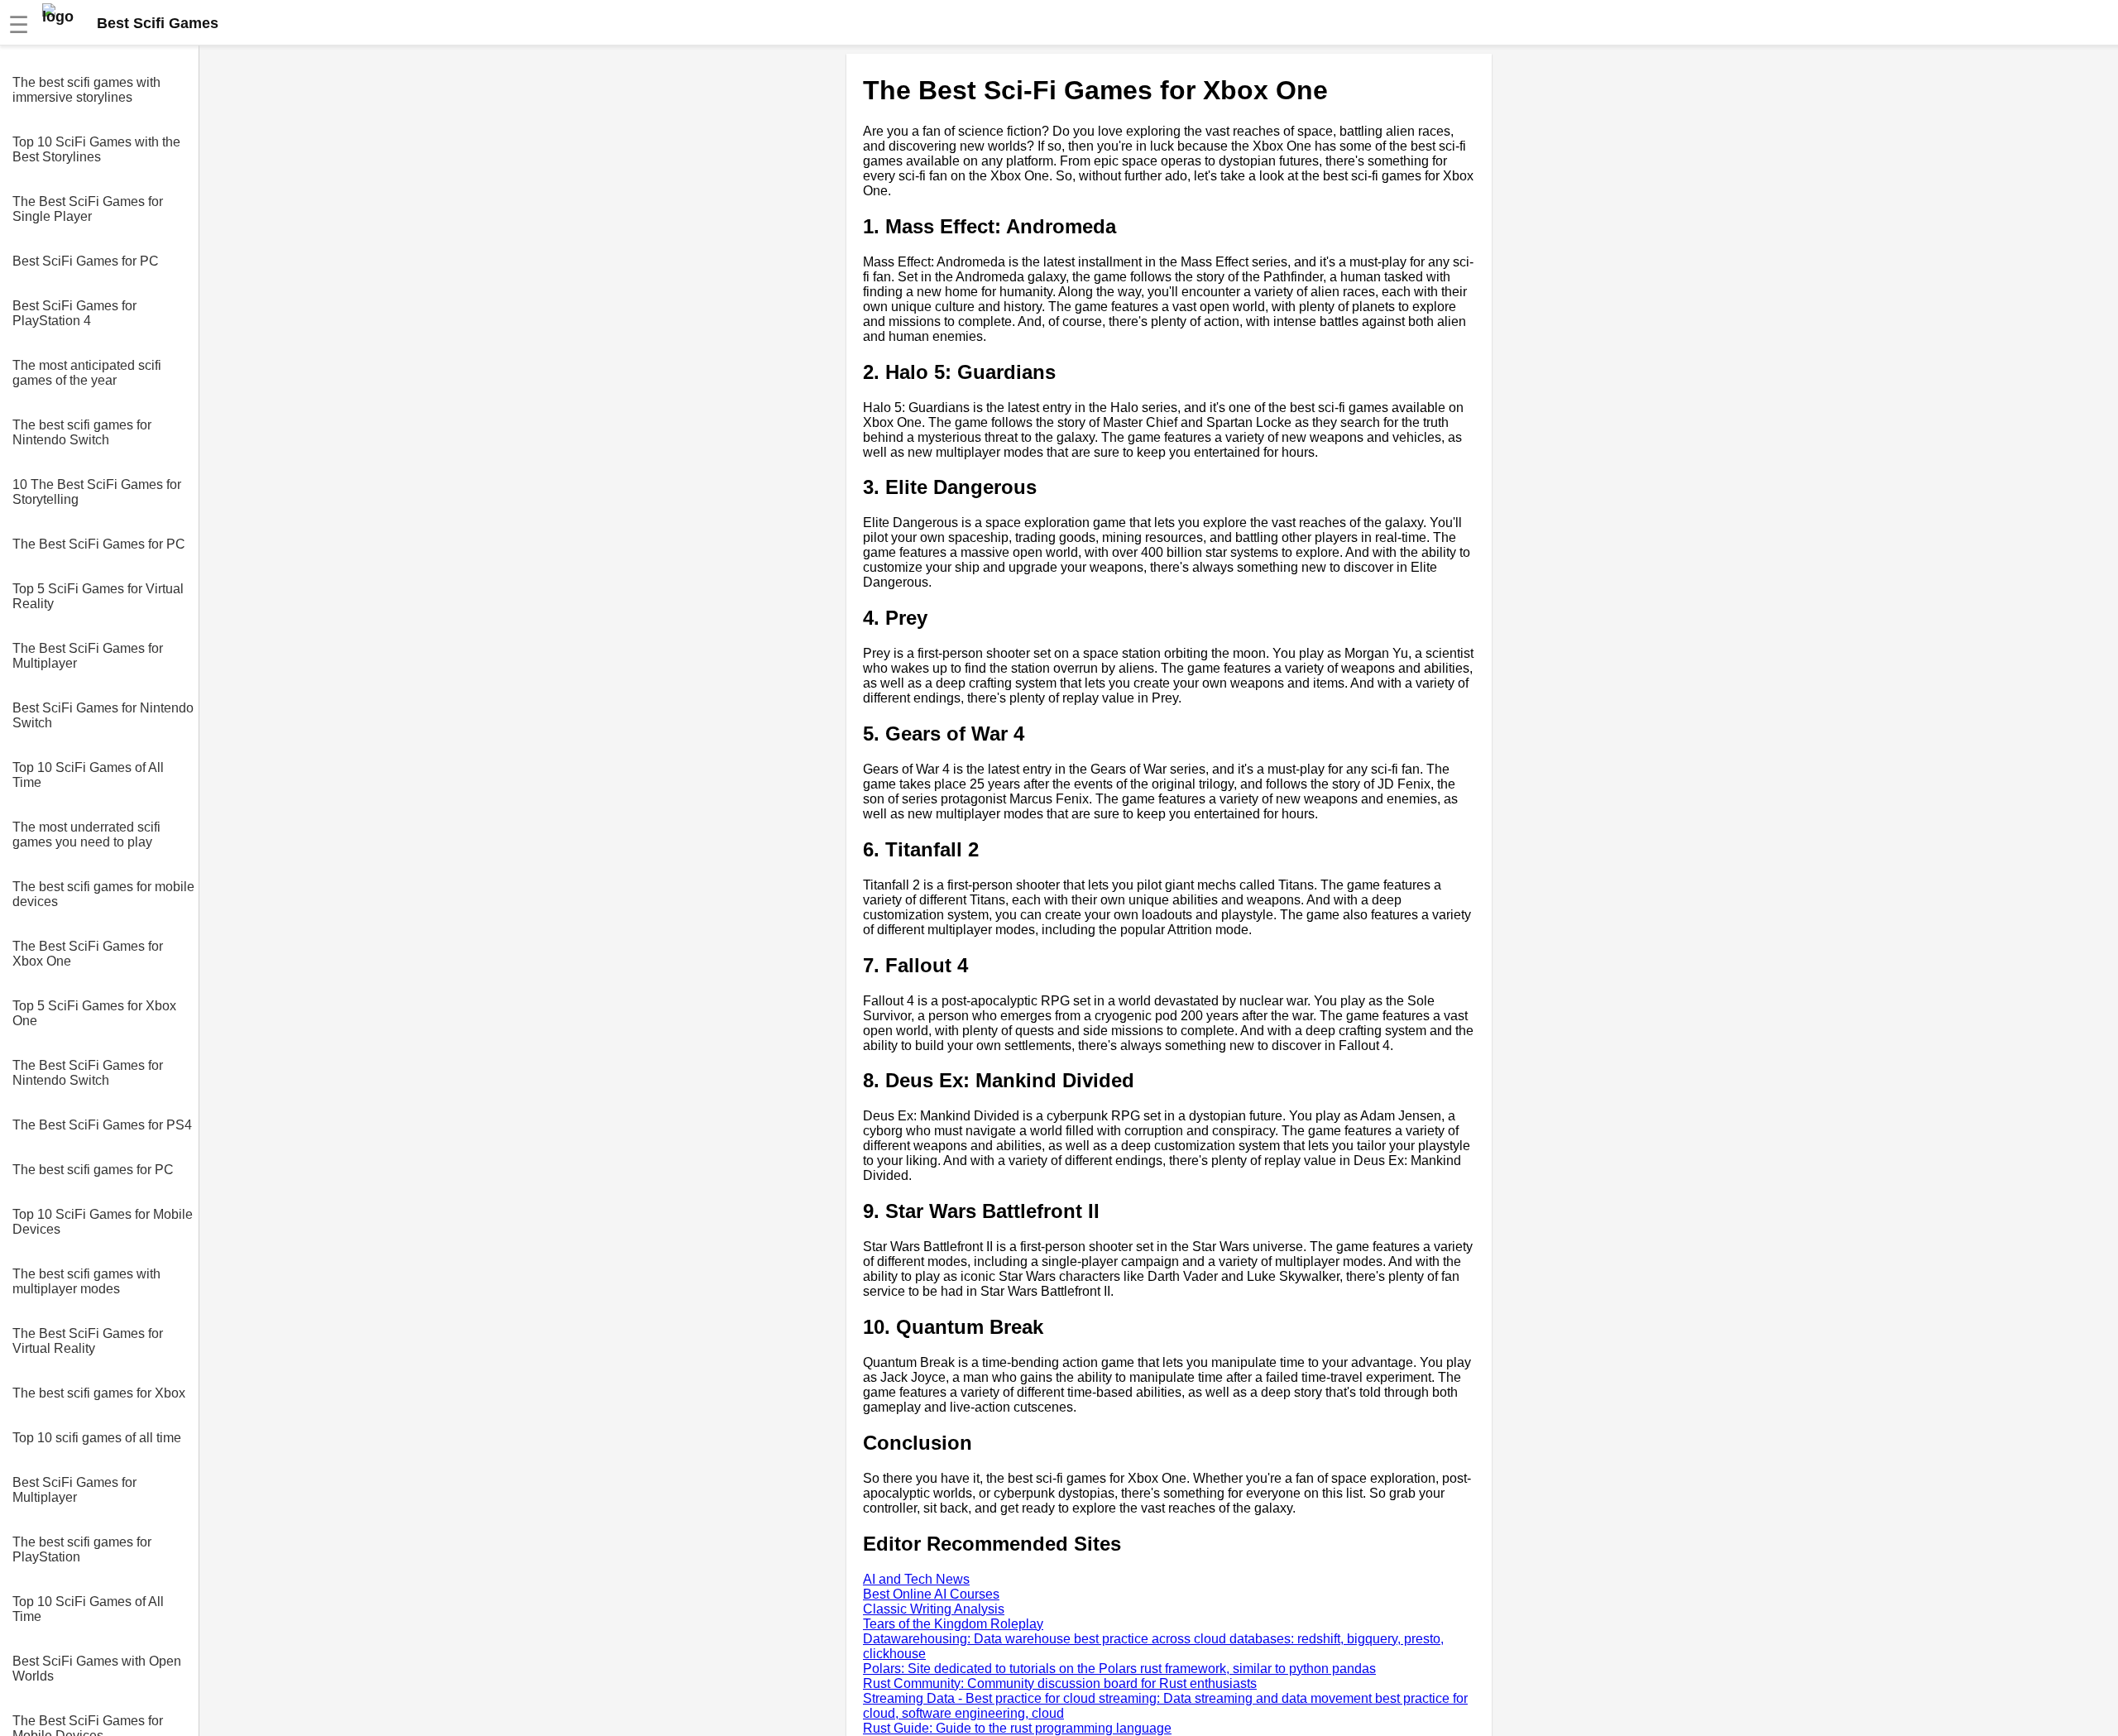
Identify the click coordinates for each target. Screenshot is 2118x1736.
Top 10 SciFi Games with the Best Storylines (96, 149)
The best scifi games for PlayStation (82, 1549)
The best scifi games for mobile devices (103, 894)
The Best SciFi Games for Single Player (88, 209)
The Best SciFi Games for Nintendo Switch (88, 1073)
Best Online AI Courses (931, 1594)
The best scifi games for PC (93, 1170)
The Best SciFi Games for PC (99, 544)
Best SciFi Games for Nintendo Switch (103, 715)
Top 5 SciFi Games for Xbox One (94, 1013)
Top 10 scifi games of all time (97, 1438)
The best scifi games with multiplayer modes (86, 1281)
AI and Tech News (916, 1579)
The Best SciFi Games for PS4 (102, 1125)
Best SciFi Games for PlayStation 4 (74, 313)
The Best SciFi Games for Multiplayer (88, 656)
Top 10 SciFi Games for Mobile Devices (103, 1222)
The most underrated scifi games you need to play (86, 834)
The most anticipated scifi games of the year (87, 373)
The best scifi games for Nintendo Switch (82, 432)
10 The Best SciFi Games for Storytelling (97, 492)
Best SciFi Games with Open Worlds (97, 1669)
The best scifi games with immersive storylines (86, 90)
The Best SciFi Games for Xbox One (88, 954)
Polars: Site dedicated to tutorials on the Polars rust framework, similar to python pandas (1119, 1669)
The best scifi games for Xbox (99, 1393)
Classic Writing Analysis (934, 1609)
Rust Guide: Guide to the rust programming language (1017, 1728)
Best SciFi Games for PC (86, 261)
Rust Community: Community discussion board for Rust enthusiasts (1060, 1683)
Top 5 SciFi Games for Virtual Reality (98, 596)
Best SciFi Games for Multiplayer (74, 1490)
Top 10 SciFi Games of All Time (88, 775)
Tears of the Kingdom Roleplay (953, 1624)
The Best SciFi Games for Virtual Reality (88, 1341)
